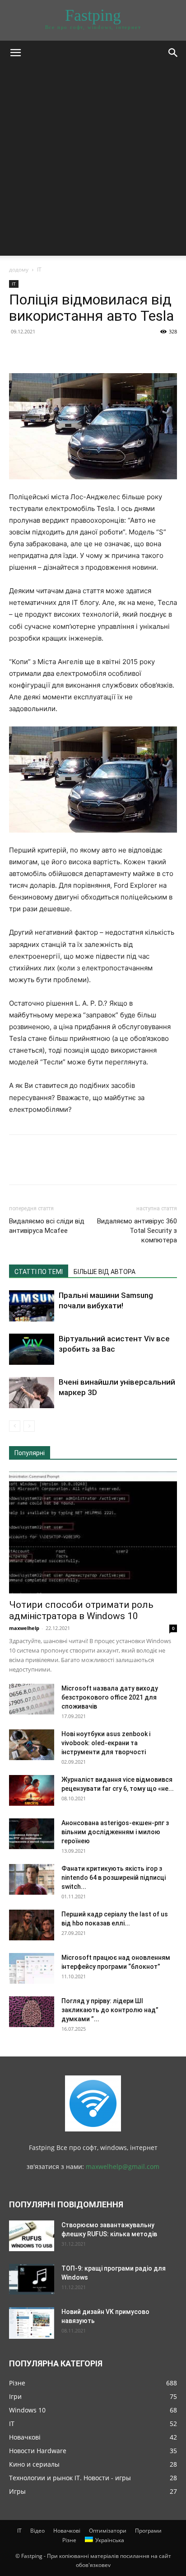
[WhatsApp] (80, 352)
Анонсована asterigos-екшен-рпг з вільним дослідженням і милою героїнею (115, 1832)
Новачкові (67, 2531)
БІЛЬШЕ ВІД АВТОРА (105, 1272)
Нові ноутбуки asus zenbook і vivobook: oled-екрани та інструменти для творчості (106, 1743)
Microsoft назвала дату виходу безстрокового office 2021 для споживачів (110, 1697)
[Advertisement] (93, 163)
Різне (69, 2540)
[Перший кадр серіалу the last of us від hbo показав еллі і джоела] (32, 1925)
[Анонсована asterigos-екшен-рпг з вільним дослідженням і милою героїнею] (32, 1834)
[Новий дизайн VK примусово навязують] (32, 2323)
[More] (102, 352)
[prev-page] (15, 1426)
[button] (15, 53)
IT (39, 269)
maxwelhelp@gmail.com (123, 2166)
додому (19, 269)
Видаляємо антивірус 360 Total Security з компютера (137, 1231)
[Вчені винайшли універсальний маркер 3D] (32, 1393)
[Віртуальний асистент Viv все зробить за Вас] (32, 1349)
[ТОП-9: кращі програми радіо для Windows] (32, 2279)
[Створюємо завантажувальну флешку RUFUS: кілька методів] (32, 2236)
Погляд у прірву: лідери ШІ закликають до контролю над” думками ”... (110, 2010)
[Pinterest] (60, 352)
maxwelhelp (24, 1628)
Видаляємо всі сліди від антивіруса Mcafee (47, 1226)
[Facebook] (18, 352)
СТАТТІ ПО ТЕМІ (39, 1272)
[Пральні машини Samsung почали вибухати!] (32, 1306)
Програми (148, 2531)
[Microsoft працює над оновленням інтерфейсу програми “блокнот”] (32, 1969)
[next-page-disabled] (29, 1426)
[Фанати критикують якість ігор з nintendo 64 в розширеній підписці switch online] (32, 1880)
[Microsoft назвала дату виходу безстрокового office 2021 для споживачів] (32, 1699)
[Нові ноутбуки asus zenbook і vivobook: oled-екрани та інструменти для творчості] (32, 1745)
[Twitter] (39, 352)
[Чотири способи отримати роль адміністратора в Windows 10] (93, 1532)
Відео (37, 2531)
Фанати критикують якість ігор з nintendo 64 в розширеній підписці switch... (114, 1878)
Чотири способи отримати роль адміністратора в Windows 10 (81, 1610)
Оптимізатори (108, 2531)
